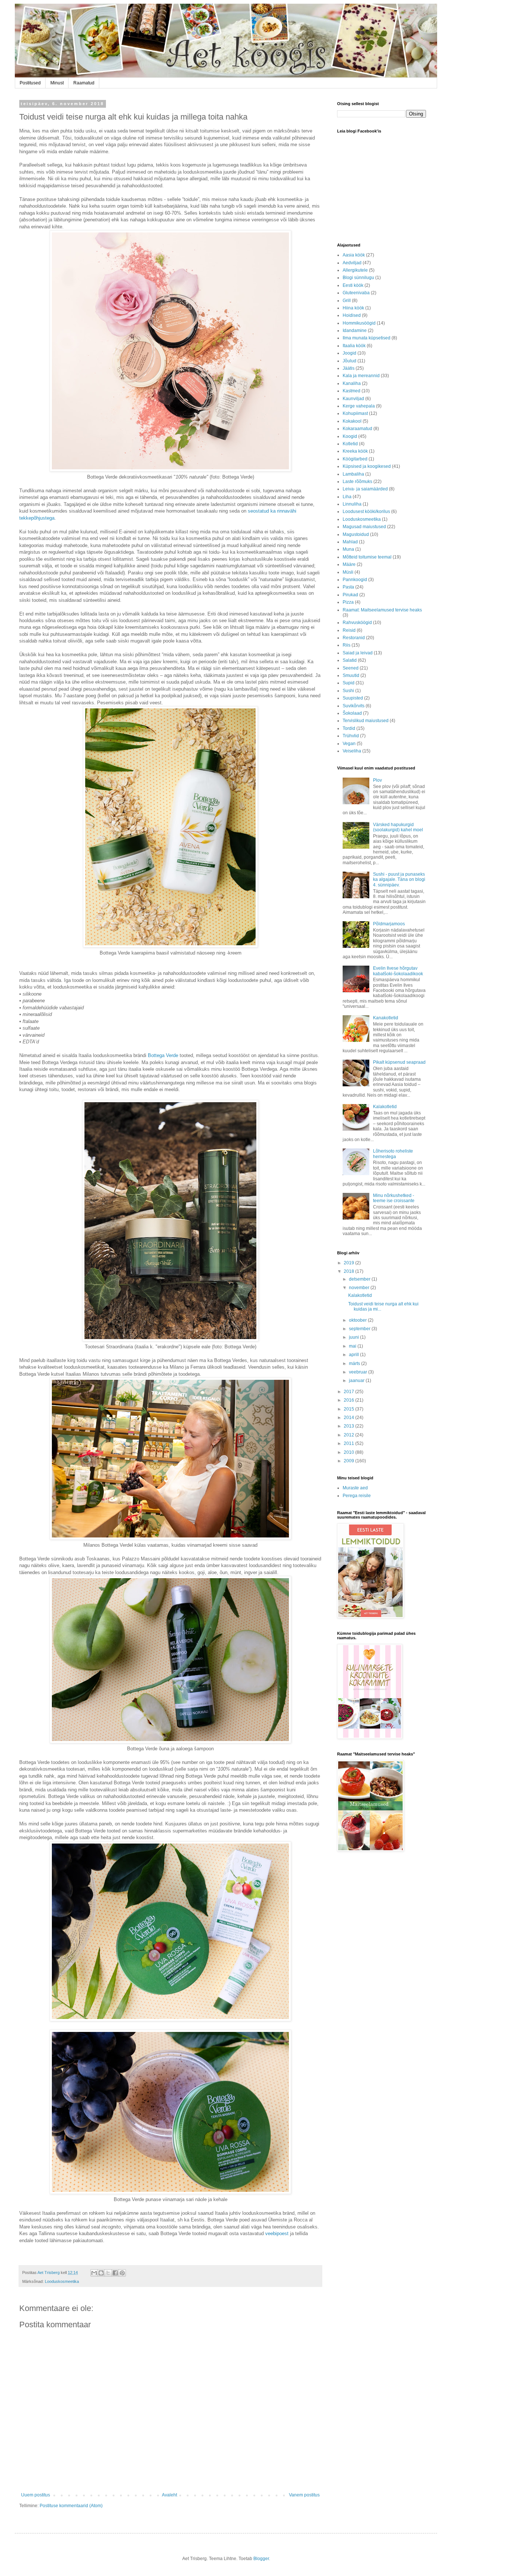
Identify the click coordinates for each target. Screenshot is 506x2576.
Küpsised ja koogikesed (367, 466)
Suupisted (353, 698)
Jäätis (349, 368)
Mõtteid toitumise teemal (367, 557)
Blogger (261, 2559)
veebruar (359, 1372)
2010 (349, 1452)
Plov (377, 780)
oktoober (358, 1320)
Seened (351, 668)
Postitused (30, 83)
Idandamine (355, 331)
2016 (349, 1400)
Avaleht (169, 2495)
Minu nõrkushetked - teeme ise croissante (394, 1198)
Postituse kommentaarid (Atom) (71, 2506)
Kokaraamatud (357, 429)
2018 (349, 1271)
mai (353, 1346)
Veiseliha (352, 751)
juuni (354, 1337)
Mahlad (350, 542)
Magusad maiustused (364, 527)
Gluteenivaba (356, 293)
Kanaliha (352, 383)
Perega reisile (357, 1496)
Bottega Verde (164, 1055)
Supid (349, 683)
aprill (354, 1355)
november (360, 1288)
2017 (349, 1392)
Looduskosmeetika (62, 2281)
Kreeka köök (355, 451)
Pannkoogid (355, 580)
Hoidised (352, 315)
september (360, 1329)
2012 (349, 1435)
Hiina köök (353, 308)
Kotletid (350, 444)
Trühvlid (351, 736)
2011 (349, 1443)
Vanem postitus (304, 2495)
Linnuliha (352, 504)
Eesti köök (353, 285)
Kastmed (352, 391)
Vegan (349, 744)
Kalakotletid (385, 1107)
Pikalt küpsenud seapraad (399, 1062)
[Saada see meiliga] (94, 2273)
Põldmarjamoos (389, 924)
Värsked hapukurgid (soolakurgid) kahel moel (398, 827)
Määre (349, 564)
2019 (349, 1263)
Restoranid (354, 638)
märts (355, 1364)
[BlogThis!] (101, 2273)
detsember (360, 1279)
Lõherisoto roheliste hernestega (393, 1154)
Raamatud (84, 83)
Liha (347, 497)
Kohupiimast (355, 413)
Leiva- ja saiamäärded (365, 489)
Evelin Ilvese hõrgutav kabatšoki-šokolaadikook (398, 971)
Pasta (348, 587)
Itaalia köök (354, 346)
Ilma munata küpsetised (367, 338)
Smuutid (351, 675)
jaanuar (357, 1381)
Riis (347, 645)
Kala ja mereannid (361, 376)
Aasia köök (354, 255)
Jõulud (349, 361)
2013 (349, 1426)
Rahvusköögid (357, 623)
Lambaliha (353, 474)
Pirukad (350, 595)
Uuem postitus (36, 2495)
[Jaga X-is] (108, 2273)
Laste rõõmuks (357, 482)
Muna (348, 549)
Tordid (349, 728)
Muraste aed (355, 1488)
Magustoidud (356, 534)
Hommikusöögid (359, 323)
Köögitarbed (355, 459)
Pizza (348, 602)
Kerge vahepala (359, 406)
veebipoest (277, 2233)
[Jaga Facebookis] (115, 2273)
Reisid (349, 630)
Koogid (350, 436)
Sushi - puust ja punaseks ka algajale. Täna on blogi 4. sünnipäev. (399, 880)
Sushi (348, 691)
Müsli (348, 572)
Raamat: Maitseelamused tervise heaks (382, 610)
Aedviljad (352, 263)
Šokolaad (352, 713)
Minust (57, 83)
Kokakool (352, 421)
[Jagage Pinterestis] (122, 2273)
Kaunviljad (353, 399)
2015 (349, 1409)
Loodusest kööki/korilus (366, 511)
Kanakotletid (386, 1018)
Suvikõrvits (354, 706)
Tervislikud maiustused (366, 721)
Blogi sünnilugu (358, 278)
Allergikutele (355, 270)
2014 (349, 1418)
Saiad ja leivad (358, 653)
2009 (349, 1461)
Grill (347, 301)
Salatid (350, 660)
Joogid (349, 353)
